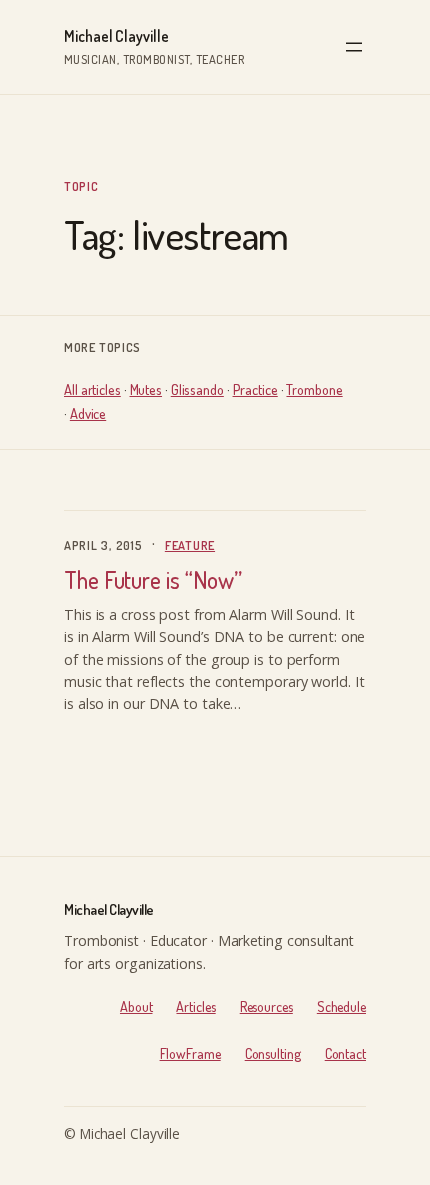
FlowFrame (190, 1053)
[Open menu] (354, 47)
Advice (88, 413)
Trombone (314, 389)
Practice (255, 389)
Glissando (197, 389)
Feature (190, 545)
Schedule (341, 1006)
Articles (195, 1006)
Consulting (273, 1053)
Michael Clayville (116, 36)
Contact (345, 1053)
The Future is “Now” (153, 580)
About (136, 1006)
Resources (266, 1006)
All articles (92, 389)
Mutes (146, 389)
